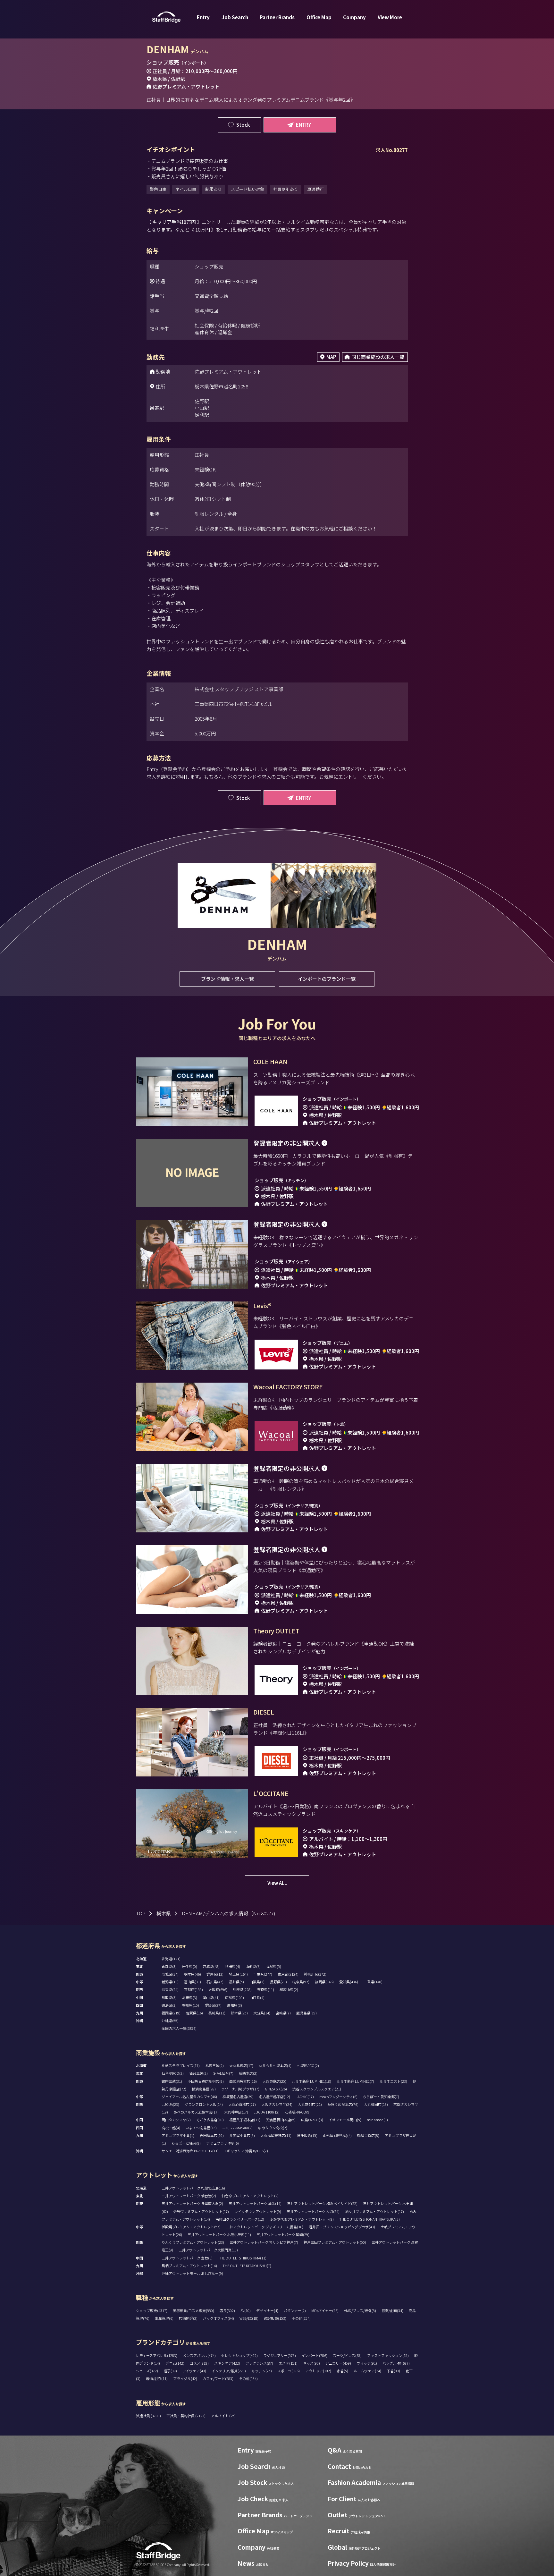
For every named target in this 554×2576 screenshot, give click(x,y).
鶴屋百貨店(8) (368, 2135)
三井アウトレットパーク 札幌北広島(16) (193, 2188)
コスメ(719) (199, 2363)
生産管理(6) (164, 2318)
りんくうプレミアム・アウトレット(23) (193, 2242)
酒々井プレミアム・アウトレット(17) (374, 2211)
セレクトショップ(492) (239, 2355)
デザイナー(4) (267, 2310)
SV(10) (246, 2310)
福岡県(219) (171, 2013)
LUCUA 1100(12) (267, 2112)
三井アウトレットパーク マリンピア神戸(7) (264, 2242)
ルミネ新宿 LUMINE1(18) (311, 2081)
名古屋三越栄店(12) (275, 2097)
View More (390, 17)
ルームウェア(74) (367, 2371)
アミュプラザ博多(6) (222, 2143)
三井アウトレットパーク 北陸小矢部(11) (219, 2234)
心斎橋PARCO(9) (298, 2112)
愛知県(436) (349, 1982)
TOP (141, 1913)
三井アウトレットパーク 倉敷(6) (187, 2258)
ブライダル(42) (185, 2378)
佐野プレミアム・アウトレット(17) (201, 2211)
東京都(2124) (288, 1974)
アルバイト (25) (223, 2416)
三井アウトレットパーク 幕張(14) (255, 2203)
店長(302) (227, 2310)
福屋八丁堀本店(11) (245, 2120)
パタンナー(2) (295, 2310)
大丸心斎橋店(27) (242, 2104)
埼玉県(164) (238, 1974)
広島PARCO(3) (312, 2120)
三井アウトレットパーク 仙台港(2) (189, 2196)
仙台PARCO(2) (173, 2073)
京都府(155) (193, 1989)
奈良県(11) (266, 1989)
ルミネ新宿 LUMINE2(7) (355, 2081)
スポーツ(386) (289, 2371)
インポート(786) (314, 2355)
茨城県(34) (170, 1974)
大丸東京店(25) (274, 2081)
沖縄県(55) (170, 2021)
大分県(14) (262, 2013)
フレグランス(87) (259, 2363)
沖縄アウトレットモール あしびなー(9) (192, 2273)
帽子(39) (170, 2371)
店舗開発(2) (188, 2318)
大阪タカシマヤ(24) (277, 2104)
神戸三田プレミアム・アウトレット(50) (335, 2242)
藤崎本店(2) (248, 2073)
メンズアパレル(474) (199, 2355)
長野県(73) (278, 1982)
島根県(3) (190, 1997)
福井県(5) (236, 1982)
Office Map (319, 17)
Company (354, 17)
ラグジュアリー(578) (280, 2355)
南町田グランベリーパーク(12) (240, 2219)
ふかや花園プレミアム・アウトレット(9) (302, 2219)
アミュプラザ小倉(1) (178, 2135)
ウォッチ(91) (367, 2363)
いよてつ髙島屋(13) (201, 2128)
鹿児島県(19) (306, 2013)
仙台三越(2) (198, 2073)
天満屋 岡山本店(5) (281, 2120)
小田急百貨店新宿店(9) (206, 2081)
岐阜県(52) (301, 1982)
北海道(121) (171, 1959)
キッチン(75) (262, 2371)
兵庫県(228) (242, 1989)
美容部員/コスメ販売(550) (193, 2310)
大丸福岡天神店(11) (276, 2135)
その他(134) (248, 2378)
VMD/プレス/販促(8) (360, 2310)
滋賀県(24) (170, 1989)
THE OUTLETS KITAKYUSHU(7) (247, 2266)
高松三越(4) (171, 2128)
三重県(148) (373, 1982)
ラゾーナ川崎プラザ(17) (240, 2089)
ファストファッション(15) (388, 2355)
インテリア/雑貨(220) (229, 2371)
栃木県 (164, 1913)
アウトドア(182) (318, 2371)
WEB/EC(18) (249, 2318)
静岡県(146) (324, 1982)
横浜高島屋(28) (204, 2089)
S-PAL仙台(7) (223, 2073)
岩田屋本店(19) (212, 2135)
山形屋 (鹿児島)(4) (337, 2135)
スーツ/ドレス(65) (347, 2355)
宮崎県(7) (283, 2013)
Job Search (235, 17)
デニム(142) (175, 2363)
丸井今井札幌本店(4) (275, 2065)
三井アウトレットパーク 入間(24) (313, 2211)
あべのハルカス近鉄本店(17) (196, 2112)
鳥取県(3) (169, 1997)
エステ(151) (288, 2363)
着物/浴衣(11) (157, 2378)
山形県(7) (253, 1966)
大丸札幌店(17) (241, 2065)
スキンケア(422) (227, 2363)
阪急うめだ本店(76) (343, 2104)
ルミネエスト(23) (393, 2081)
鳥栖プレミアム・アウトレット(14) (189, 2266)
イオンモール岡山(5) (345, 2120)
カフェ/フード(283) (218, 2378)
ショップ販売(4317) (152, 2310)
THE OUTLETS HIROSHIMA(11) (242, 2258)
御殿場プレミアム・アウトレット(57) (191, 2227)
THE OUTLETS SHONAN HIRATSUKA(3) (369, 2219)
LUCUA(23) (170, 2104)
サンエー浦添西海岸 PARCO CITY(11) (190, 2151)
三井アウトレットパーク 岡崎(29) (283, 2234)
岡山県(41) (211, 1997)
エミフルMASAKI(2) (237, 2128)
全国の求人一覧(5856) (179, 2028)
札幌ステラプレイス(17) (181, 2065)
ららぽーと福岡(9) (186, 2143)
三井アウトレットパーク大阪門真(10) (208, 2250)
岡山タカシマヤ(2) (176, 2120)
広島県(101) (235, 1997)
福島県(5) (274, 1966)
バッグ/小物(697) (396, 2363)
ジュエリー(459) (338, 2363)
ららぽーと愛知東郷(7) (381, 2097)
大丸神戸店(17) (236, 2112)
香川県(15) (191, 2005)
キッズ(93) (311, 2363)
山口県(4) (257, 1997)
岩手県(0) (190, 1966)
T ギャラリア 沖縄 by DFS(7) (246, 2151)
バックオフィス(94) (218, 2318)
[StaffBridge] (166, 17)
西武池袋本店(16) (243, 2081)
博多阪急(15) (307, 2135)
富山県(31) (193, 1982)
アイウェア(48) (194, 2371)
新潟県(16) (170, 1982)
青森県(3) (169, 1966)
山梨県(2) (257, 1982)
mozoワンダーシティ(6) (338, 2097)
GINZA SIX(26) (276, 2089)
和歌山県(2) (289, 1989)
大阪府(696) (218, 1989)
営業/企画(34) (392, 2310)
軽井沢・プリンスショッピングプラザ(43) (342, 2227)
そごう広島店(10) (210, 2120)
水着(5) (342, 2371)
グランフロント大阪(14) (204, 2104)
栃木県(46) (193, 1974)
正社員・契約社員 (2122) (186, 2416)
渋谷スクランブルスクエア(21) (317, 2089)
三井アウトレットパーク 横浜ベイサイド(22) (322, 2203)
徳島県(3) (169, 2005)
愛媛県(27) (213, 2005)
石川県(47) (215, 1982)
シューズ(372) (147, 2371)
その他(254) (301, 2318)
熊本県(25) (239, 2013)
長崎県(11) (217, 2013)
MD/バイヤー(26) (325, 2310)
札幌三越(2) (214, 2065)
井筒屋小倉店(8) (242, 2135)
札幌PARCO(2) (308, 2065)
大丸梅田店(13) (376, 2104)
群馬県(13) (215, 1974)
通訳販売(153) (275, 2318)
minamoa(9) (377, 2120)
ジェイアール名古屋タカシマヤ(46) (189, 2097)
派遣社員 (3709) (149, 2416)
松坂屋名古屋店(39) (238, 2097)
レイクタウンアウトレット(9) (258, 2211)
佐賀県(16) (194, 2013)
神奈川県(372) (315, 1974)
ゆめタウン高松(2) (273, 2128)
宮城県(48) (211, 1966)
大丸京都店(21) (310, 2104)
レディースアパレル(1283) (157, 2355)
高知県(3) (235, 2005)
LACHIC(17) (305, 2097)
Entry (203, 17)
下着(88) (393, 2371)
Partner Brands (277, 17)
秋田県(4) (233, 1966)
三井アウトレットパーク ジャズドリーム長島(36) (265, 2227)
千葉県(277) (263, 1974)
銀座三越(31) (172, 2081)
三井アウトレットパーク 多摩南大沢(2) (192, 2203)
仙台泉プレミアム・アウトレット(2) (250, 2196)
